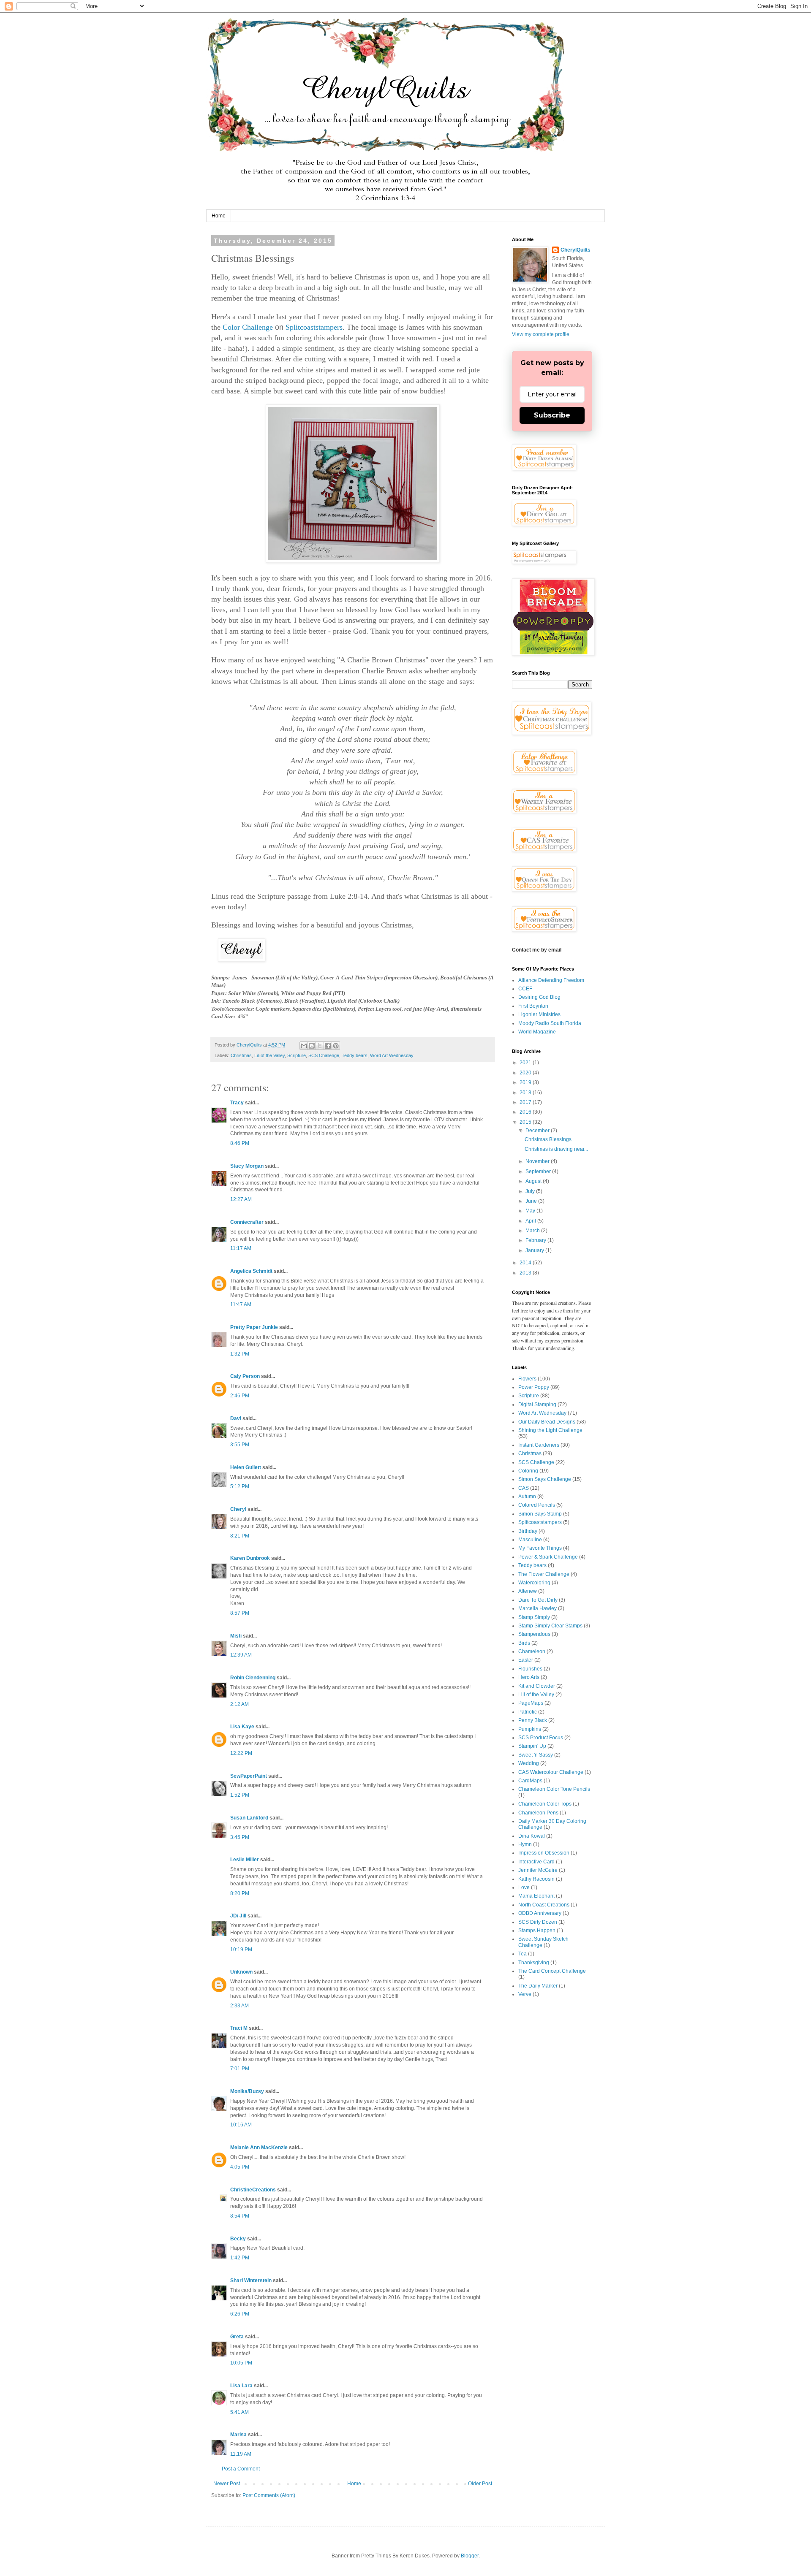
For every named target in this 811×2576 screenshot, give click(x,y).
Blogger (470, 2556)
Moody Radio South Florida (550, 1023)
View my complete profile (541, 334)
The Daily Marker (538, 1986)
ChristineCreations (253, 2190)
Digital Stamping (537, 1405)
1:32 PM (240, 1354)
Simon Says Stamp (540, 1514)
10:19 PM (241, 1950)
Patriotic (528, 1712)
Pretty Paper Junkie (254, 1327)
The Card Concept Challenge (552, 1971)
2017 (526, 1102)
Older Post (480, 2484)
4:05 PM (240, 2167)
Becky (238, 2239)
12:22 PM (241, 1753)
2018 (526, 1093)
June (532, 1201)
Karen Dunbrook (250, 1558)
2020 (526, 1073)
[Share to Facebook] (328, 1046)
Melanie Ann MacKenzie (259, 2148)
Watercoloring (534, 1583)
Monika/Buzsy (247, 2091)
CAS (524, 1488)
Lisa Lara (241, 2386)
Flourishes (530, 1669)
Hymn (525, 1844)
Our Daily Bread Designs (547, 1422)
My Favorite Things (540, 1548)
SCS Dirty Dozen (538, 1922)
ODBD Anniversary (540, 1913)
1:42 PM (240, 2258)
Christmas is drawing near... (556, 1149)
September (539, 1171)
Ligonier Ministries (539, 1014)
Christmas (241, 1055)
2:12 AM (239, 1704)
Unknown (241, 1972)
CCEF (525, 989)
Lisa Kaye (242, 1727)
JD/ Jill (238, 1916)
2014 (526, 1263)
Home (219, 216)
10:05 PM (241, 2363)
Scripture (297, 1055)
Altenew (528, 1591)
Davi (236, 1418)
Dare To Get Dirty (538, 1600)
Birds (524, 1643)
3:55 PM (240, 1445)
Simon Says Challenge (545, 1479)
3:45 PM (240, 1837)
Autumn (527, 1497)
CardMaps (530, 1781)
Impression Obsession (544, 1853)
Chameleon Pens (538, 1813)
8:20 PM (240, 1893)
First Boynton (533, 1006)
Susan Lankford (249, 1818)
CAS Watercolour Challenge (551, 1772)
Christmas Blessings (548, 1139)
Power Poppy (534, 1387)
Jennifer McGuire (538, 1870)
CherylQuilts (576, 250)
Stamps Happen (537, 1931)
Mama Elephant (536, 1896)
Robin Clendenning (253, 1678)
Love (524, 1887)
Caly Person (245, 1376)
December (538, 1131)
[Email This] (304, 1046)
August (534, 1181)
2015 (526, 1122)
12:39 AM (241, 1655)
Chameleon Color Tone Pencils (554, 1789)
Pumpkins (530, 1729)
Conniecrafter (247, 1222)
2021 (526, 1063)
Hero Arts (529, 1677)
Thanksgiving (534, 1963)
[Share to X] (320, 1046)
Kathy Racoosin (536, 1879)
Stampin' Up (532, 1746)
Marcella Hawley (537, 1608)
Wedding (529, 1763)
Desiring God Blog (539, 997)
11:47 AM (241, 1304)
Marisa (238, 2435)
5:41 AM (239, 2412)
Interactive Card (536, 1862)
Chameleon (532, 1651)
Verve (525, 1994)
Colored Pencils (537, 1505)
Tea (523, 1954)
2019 (526, 1082)
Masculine (530, 1540)
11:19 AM (241, 2454)
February (536, 1240)
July (531, 1191)
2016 (526, 1112)
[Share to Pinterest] (336, 1046)
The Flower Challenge (544, 1574)
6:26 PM (240, 2314)
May (531, 1211)
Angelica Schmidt (251, 1271)
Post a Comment (241, 2469)
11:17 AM (241, 1248)
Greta (237, 2337)
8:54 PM (240, 2216)
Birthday (528, 1531)
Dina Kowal (532, 1836)
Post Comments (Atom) (269, 2495)
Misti (236, 1636)
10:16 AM (241, 2125)
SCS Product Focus (541, 1738)
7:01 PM (240, 2069)
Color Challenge (248, 327)
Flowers (527, 1379)
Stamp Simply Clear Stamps (550, 1626)
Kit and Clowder (537, 1686)
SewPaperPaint (249, 1776)
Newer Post (227, 2484)
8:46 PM (240, 1143)
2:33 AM (239, 2006)
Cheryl (238, 1509)
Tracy (237, 1103)
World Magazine (537, 1032)
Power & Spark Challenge (548, 1557)
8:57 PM (240, 1613)
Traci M (239, 2028)
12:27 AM (241, 1199)
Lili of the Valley (269, 1055)
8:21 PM (240, 1536)
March (533, 1231)
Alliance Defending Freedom (551, 980)
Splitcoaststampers (314, 327)
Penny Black (533, 1720)
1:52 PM (240, 1795)
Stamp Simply (534, 1617)
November (538, 1161)
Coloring (528, 1471)
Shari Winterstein (251, 2280)
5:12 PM (240, 1486)
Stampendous (534, 1634)
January (535, 1250)
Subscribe (552, 415)
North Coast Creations (544, 1905)
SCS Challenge (324, 1055)
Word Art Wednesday (392, 1055)
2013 (526, 1273)
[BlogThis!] (312, 1046)
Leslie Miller (245, 1860)
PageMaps (531, 1703)
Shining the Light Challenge (550, 1430)
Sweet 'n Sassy (536, 1755)
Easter (526, 1660)
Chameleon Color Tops (545, 1804)
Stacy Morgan (247, 1166)
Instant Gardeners (539, 1445)
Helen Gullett (246, 1467)
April (531, 1221)
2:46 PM (240, 1396)
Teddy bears (355, 1055)
